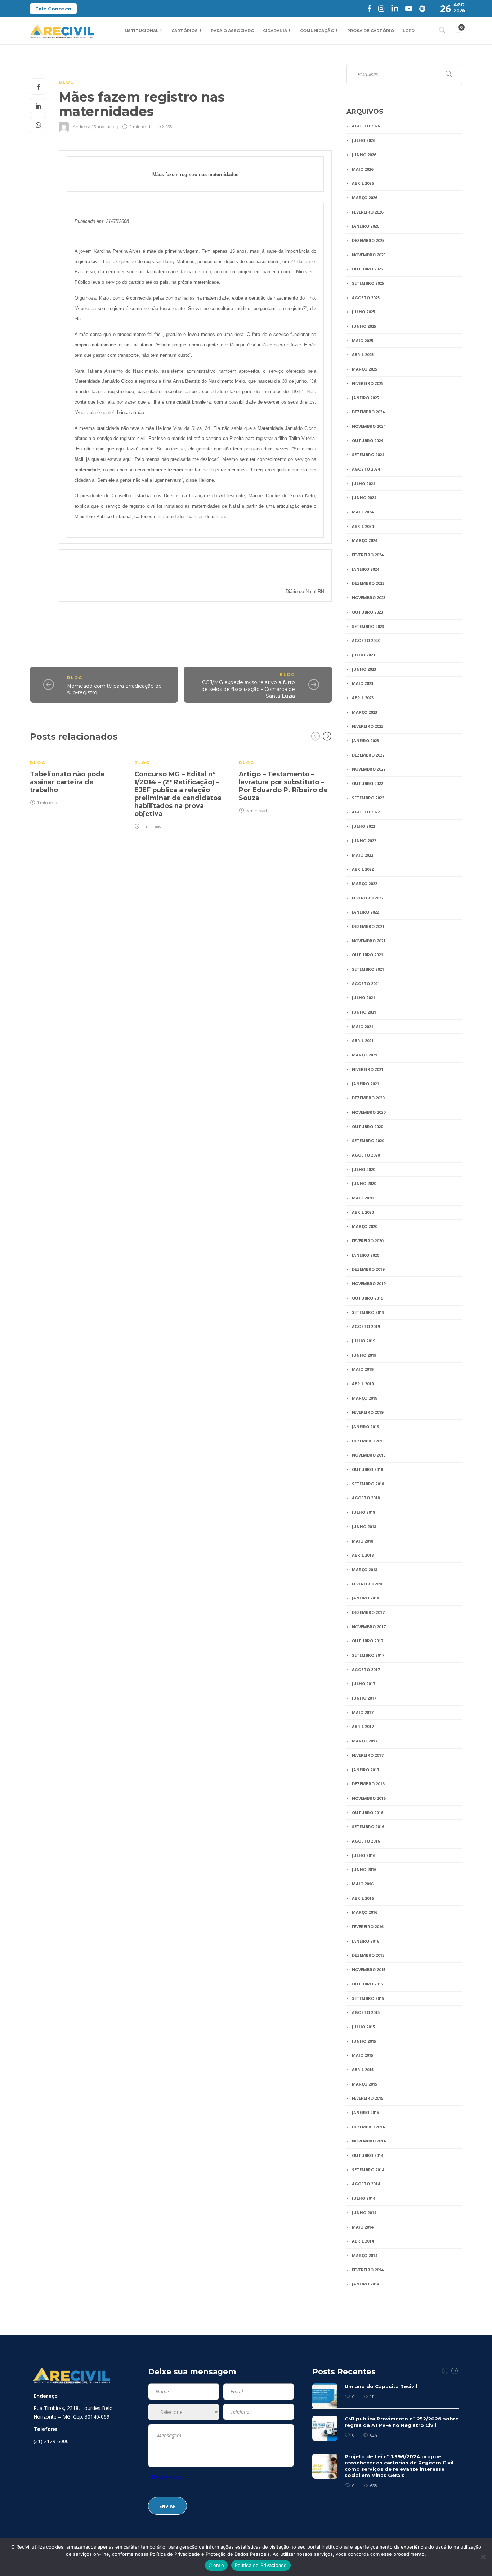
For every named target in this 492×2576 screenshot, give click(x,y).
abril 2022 (363, 869)
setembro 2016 (368, 1826)
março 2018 (364, 1569)
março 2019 (364, 1398)
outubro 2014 (367, 2155)
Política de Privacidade (261, 2565)
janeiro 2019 (365, 1426)
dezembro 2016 (368, 1784)
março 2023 (364, 712)
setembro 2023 (368, 626)
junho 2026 (364, 155)
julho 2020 (363, 1169)
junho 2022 (364, 841)
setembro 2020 (368, 1141)
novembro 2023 (369, 598)
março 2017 (364, 1741)
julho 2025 (363, 312)
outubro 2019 (367, 1298)
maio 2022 (363, 855)
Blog (66, 82)
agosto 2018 (366, 1498)
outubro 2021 (367, 955)
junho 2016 (364, 1869)
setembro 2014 (368, 2170)
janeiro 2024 (365, 569)
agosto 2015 (366, 2012)
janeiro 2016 (365, 1941)
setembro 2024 (368, 455)
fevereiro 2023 (368, 726)
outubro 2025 (367, 269)
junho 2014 (364, 2213)
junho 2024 (364, 497)
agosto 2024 (366, 469)
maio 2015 (363, 2055)
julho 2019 (363, 1341)
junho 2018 (364, 1527)
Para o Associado (232, 31)
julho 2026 (363, 140)
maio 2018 (363, 1541)
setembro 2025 (368, 283)
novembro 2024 (369, 426)
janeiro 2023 (365, 741)
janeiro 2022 (365, 912)
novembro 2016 (369, 1798)
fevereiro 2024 (368, 555)
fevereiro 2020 (368, 1241)
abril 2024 (363, 526)
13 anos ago (103, 127)
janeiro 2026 (365, 226)
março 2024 (364, 540)
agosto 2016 (366, 1841)
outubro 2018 (367, 1469)
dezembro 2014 (368, 2127)
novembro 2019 (369, 1283)
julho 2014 (363, 2198)
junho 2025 (364, 326)
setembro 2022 (368, 798)
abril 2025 (363, 354)
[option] (77, 778)
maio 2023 (363, 683)
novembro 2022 (369, 769)
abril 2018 (363, 1555)
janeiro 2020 (365, 1255)
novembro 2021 (369, 941)
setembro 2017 (368, 1655)
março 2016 (364, 1912)
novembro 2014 (369, 2141)
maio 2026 (363, 169)
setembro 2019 (368, 1312)
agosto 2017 (366, 1670)
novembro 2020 (369, 1112)
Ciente (216, 2565)
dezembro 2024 (368, 412)
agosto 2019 (366, 1326)
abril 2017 (363, 1726)
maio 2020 (363, 1198)
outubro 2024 (367, 441)
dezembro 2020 (368, 1098)
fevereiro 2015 (368, 2098)
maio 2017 (363, 1712)
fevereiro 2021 (368, 1069)
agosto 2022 (366, 812)
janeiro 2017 (365, 1770)
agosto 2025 (366, 298)
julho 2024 (363, 483)
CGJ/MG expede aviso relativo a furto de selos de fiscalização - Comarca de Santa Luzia (248, 689)
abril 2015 (363, 2070)
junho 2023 (364, 669)
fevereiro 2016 (368, 1927)
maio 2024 (363, 512)
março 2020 (364, 1226)
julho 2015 (363, 2027)
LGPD (409, 31)
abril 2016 (363, 1898)
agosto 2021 (366, 984)
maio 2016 (363, 1884)
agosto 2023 (366, 640)
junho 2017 (364, 1698)
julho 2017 (363, 1684)
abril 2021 (363, 1040)
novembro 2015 (369, 1969)
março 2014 (364, 2255)
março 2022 (364, 883)
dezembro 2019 (368, 1269)
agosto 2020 (366, 1155)
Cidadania (275, 31)
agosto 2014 (366, 2184)
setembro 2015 (368, 1998)
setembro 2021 (368, 969)
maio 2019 (363, 1369)
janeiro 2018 (365, 1598)
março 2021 (364, 1055)
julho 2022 (363, 826)
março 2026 (364, 198)
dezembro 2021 (368, 926)
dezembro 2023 (368, 583)
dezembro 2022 (368, 755)
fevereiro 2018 (368, 1584)
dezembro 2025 (368, 240)
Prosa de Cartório (371, 31)
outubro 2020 (367, 1127)
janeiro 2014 (365, 2284)
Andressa (82, 127)
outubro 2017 (367, 1641)
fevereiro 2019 (368, 1412)
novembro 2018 (369, 1455)
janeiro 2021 (365, 1084)
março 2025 (364, 369)
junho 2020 (364, 1183)
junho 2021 (364, 1012)
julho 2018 (363, 1512)
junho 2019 (364, 1355)
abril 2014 (363, 2241)
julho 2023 (363, 655)
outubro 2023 (367, 612)
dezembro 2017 (368, 1612)
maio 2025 (363, 340)
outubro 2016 (367, 1812)
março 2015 (364, 2084)
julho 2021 (363, 998)
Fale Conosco (53, 9)
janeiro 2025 (365, 398)
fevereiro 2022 (368, 898)
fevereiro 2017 (368, 1755)
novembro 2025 (369, 255)
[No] (483, 2557)
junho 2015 (364, 2041)
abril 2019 (363, 1384)
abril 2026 (363, 183)
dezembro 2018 (368, 1441)
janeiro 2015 (365, 2112)
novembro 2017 (369, 1627)
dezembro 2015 (368, 1955)
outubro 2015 (367, 1984)
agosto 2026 (366, 126)
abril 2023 (363, 698)
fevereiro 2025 (368, 383)
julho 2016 (363, 1855)
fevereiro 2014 (368, 2270)
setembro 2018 (368, 1484)
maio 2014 (363, 2227)
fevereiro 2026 (368, 212)
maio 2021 (363, 1026)
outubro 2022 (367, 783)
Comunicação (317, 31)
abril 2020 (363, 1212)
